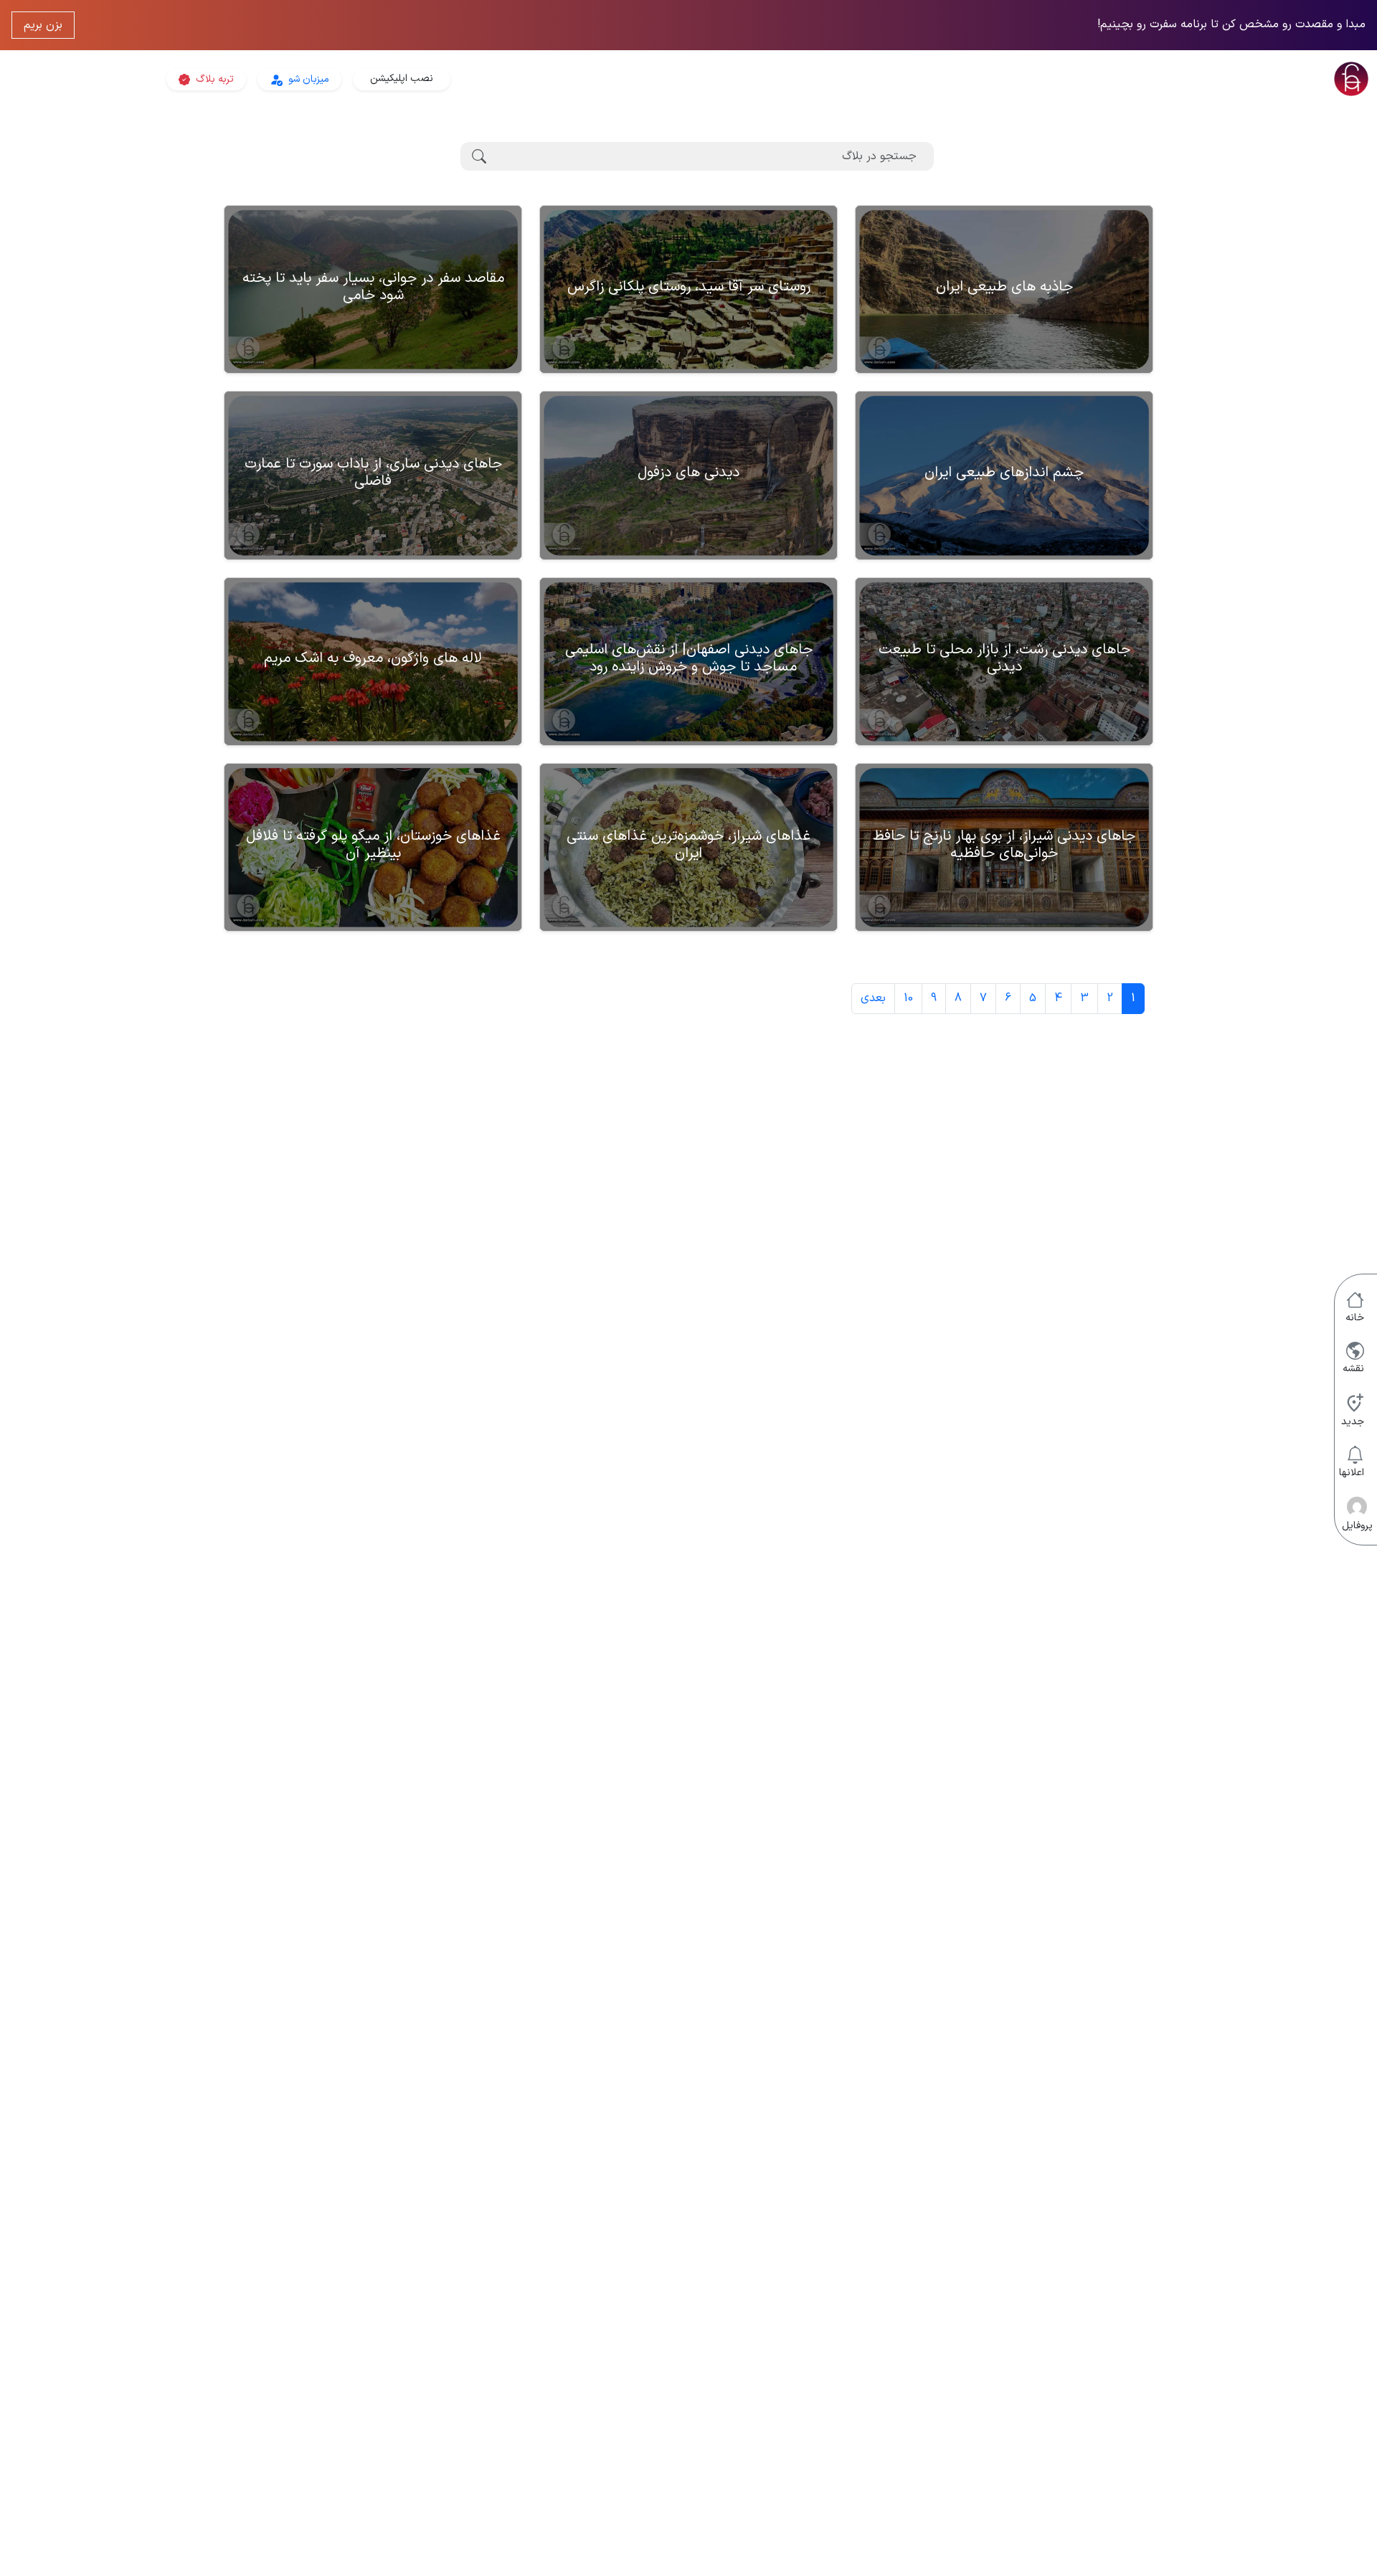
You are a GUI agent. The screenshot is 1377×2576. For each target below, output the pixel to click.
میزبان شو (307, 79)
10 (908, 998)
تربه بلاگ (213, 79)
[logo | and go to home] (1147, 79)
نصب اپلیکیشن (402, 79)
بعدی (873, 998)
